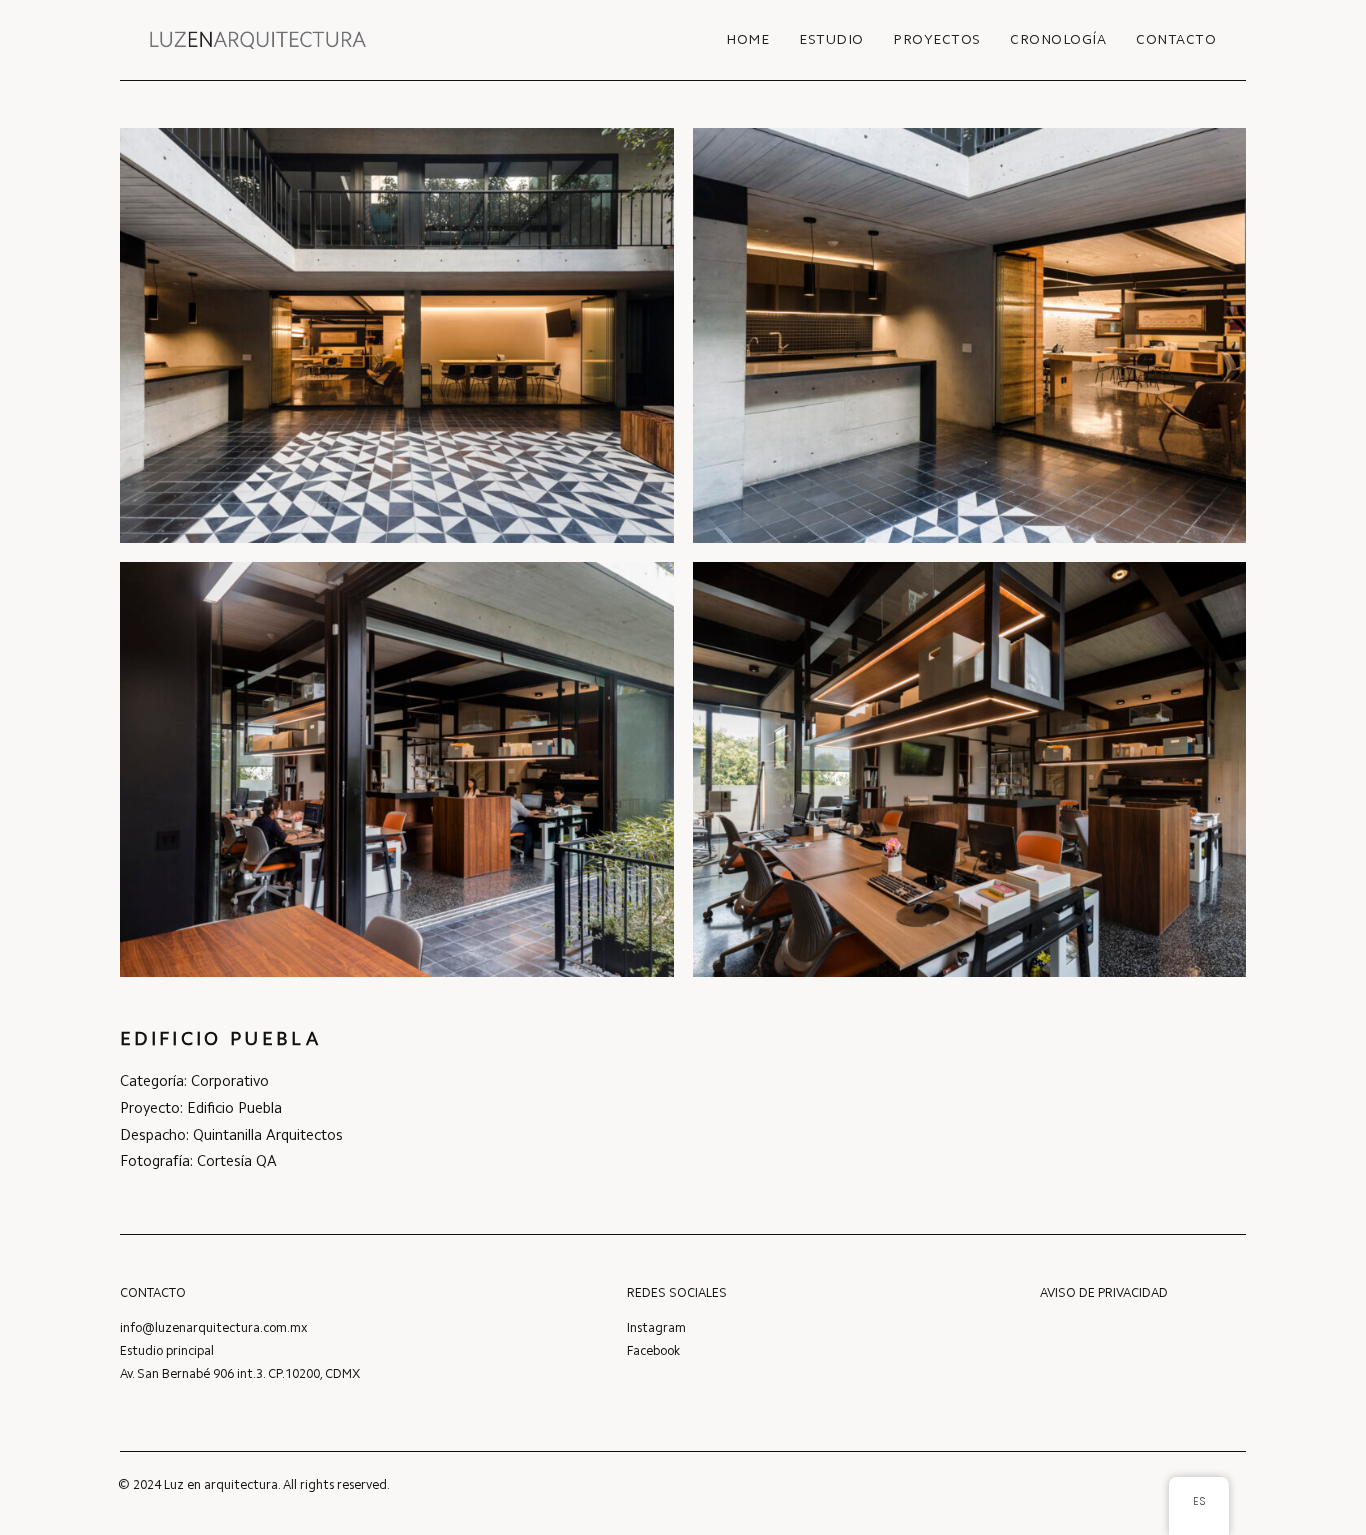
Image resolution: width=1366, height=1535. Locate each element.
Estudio (831, 41)
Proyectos (937, 41)
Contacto (1176, 41)
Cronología (1058, 41)
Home (747, 41)
